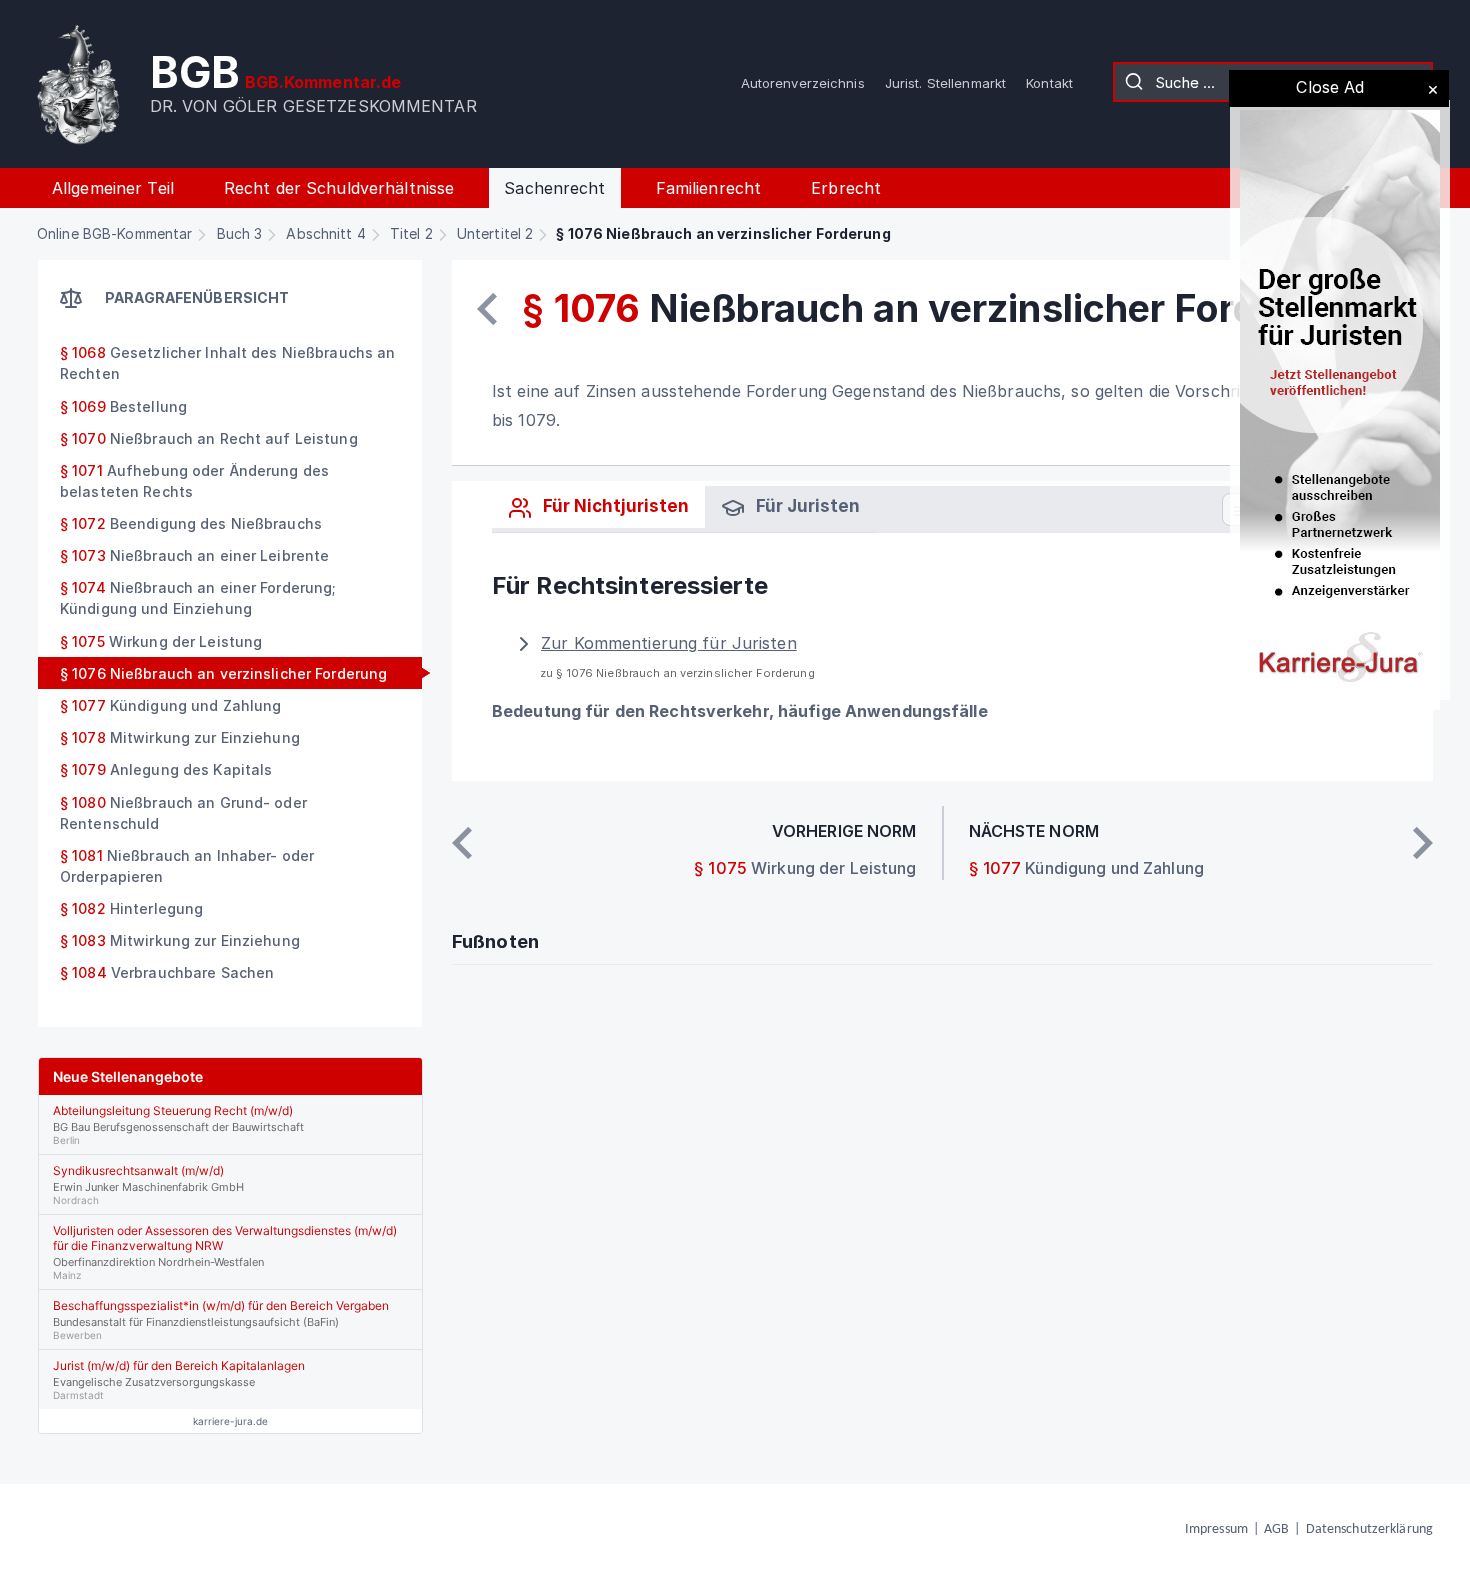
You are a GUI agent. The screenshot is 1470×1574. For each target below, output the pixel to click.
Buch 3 (240, 233)
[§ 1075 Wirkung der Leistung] (487, 309)
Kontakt (1049, 83)
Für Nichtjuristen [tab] (614, 506)
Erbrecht (846, 188)
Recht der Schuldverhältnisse (339, 188)
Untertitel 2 (495, 233)
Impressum (1216, 1529)
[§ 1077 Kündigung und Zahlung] (1423, 843)
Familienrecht (709, 188)
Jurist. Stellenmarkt (945, 83)
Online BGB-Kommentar (114, 233)
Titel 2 (411, 233)
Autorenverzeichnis (803, 83)
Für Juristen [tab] (806, 506)
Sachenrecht (554, 188)
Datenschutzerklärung (1369, 1529)
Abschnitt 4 (325, 233)
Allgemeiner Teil (113, 188)
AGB (1276, 1529)
